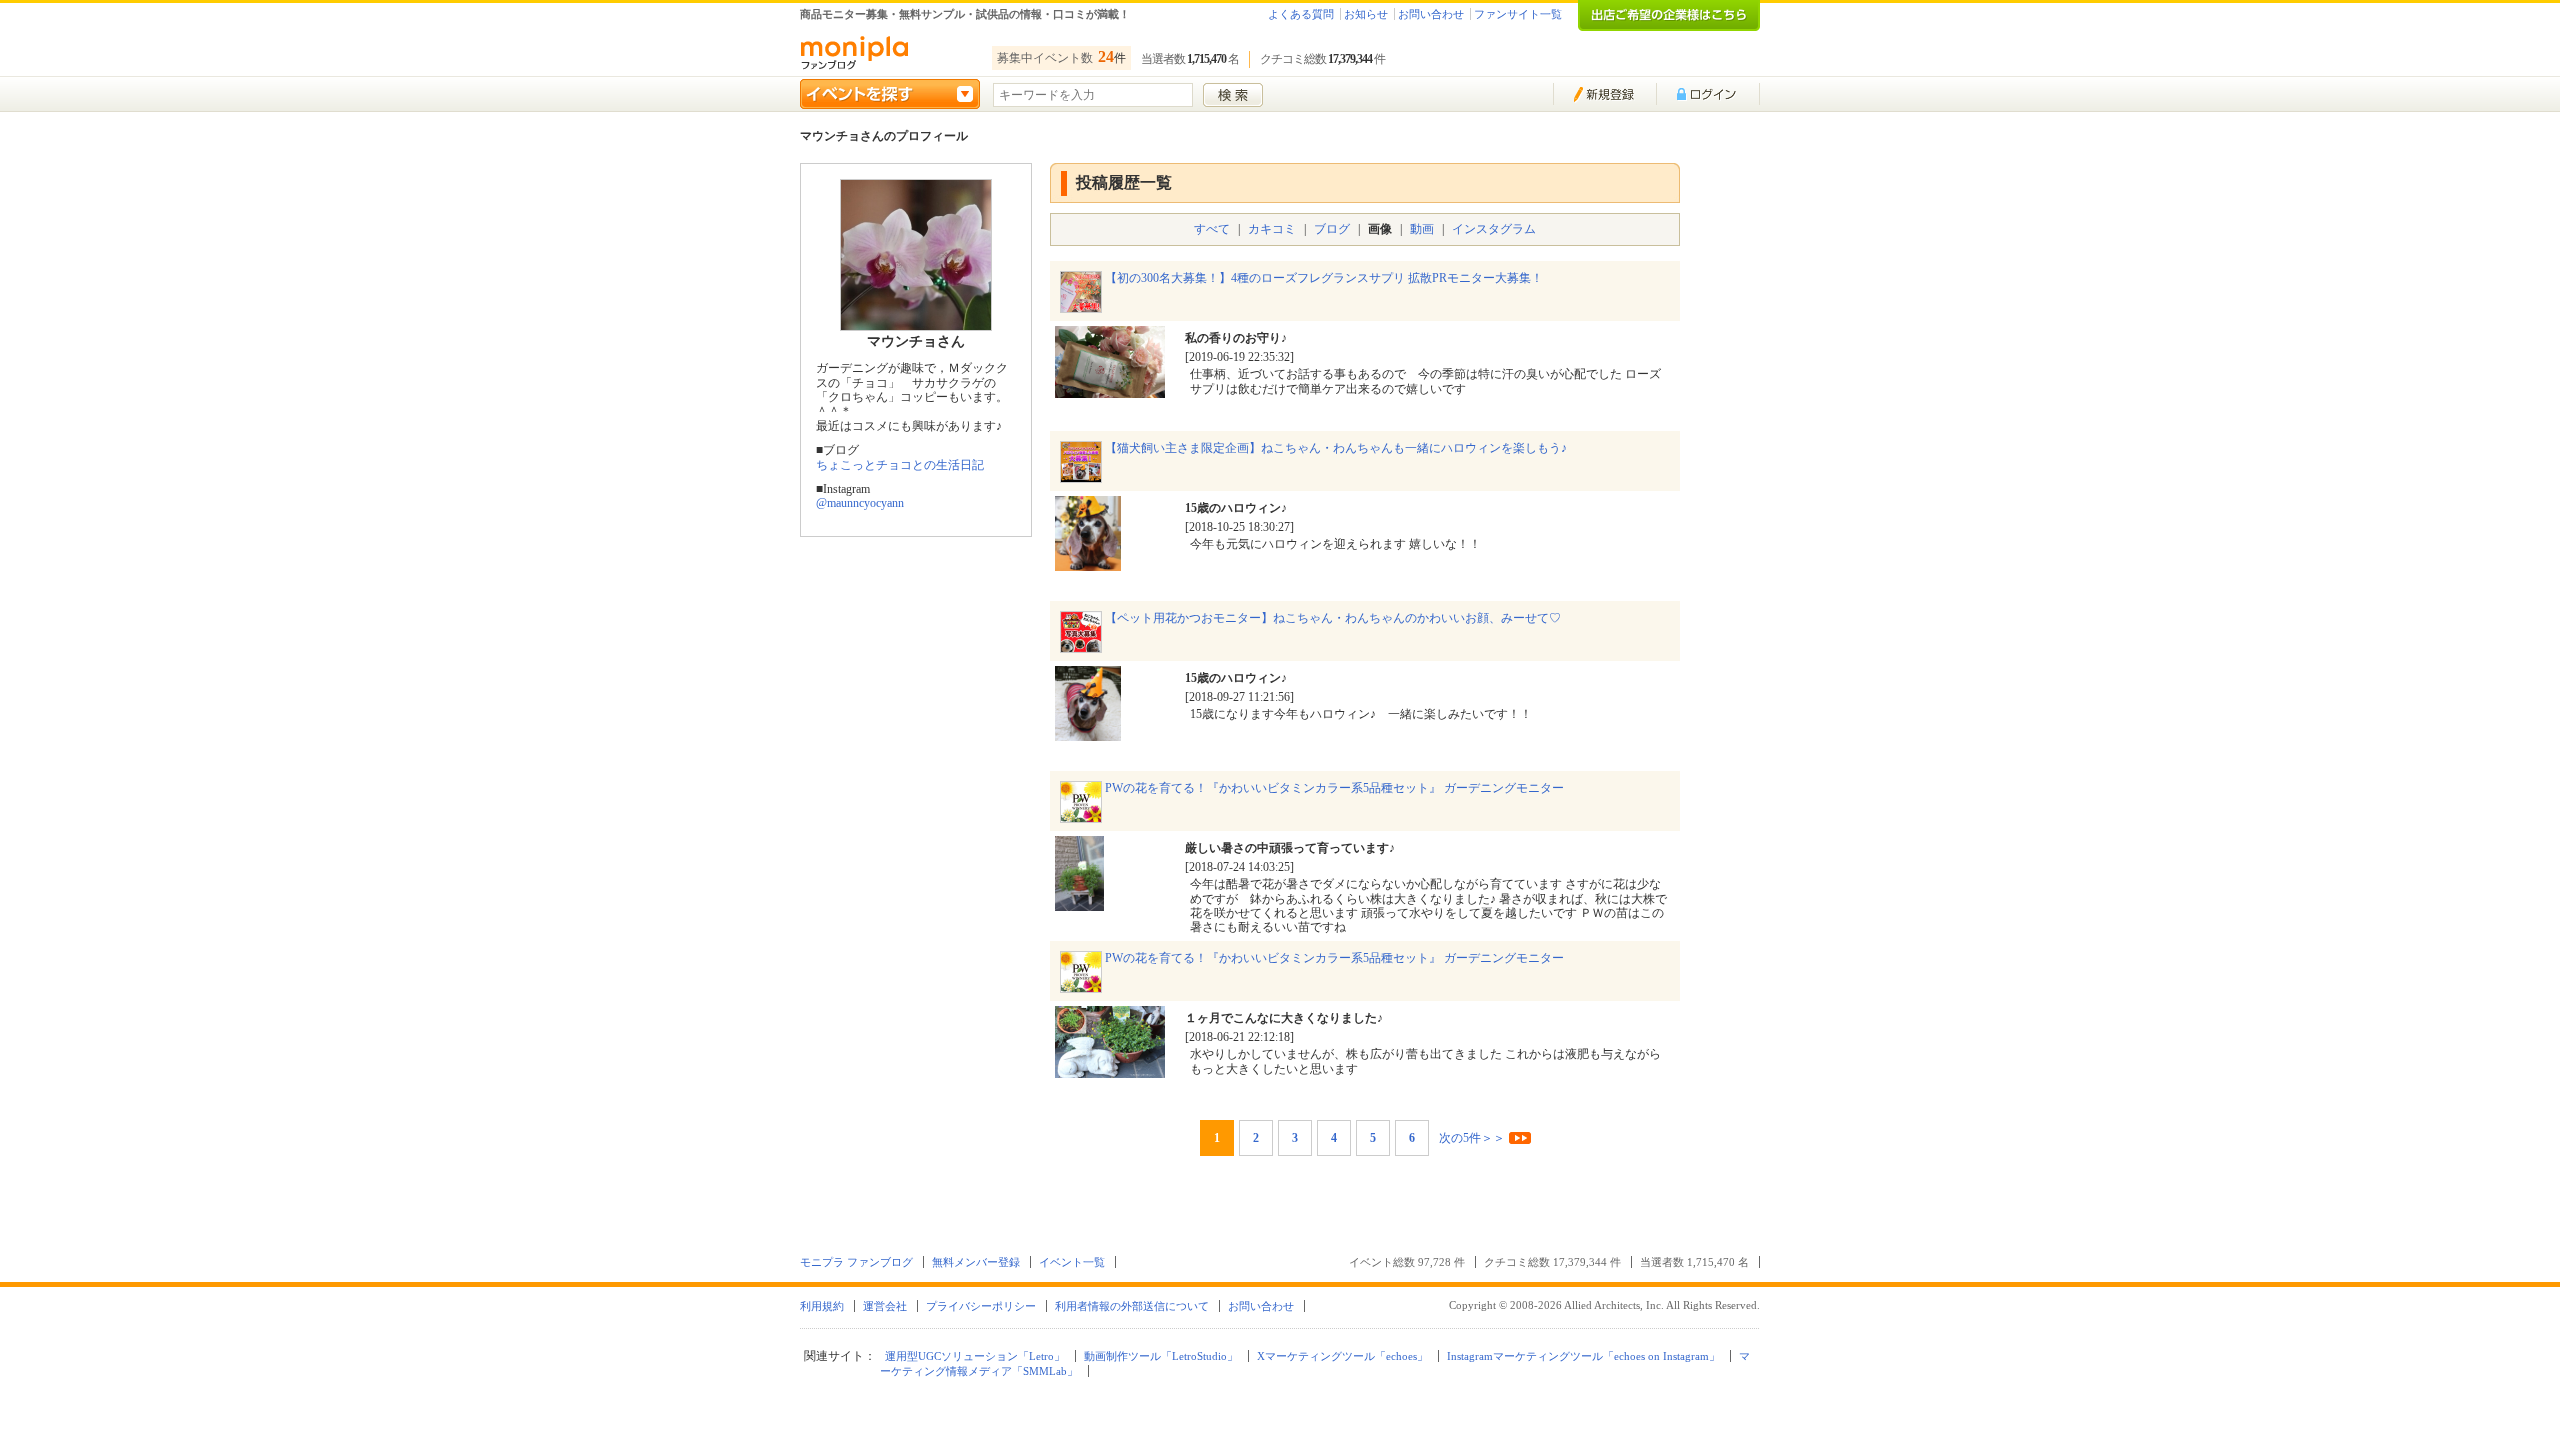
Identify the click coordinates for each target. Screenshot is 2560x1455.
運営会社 (885, 1306)
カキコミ (1272, 229)
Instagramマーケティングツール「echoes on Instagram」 (1583, 1356)
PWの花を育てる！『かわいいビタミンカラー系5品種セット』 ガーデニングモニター (1334, 788)
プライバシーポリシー (981, 1306)
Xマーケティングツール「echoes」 (1342, 1356)
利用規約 (822, 1306)
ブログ (1332, 229)
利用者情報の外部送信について (1132, 1306)
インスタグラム (1494, 229)
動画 (1422, 229)
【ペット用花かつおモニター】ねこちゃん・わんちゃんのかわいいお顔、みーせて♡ (1333, 618)
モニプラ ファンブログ (856, 1262)
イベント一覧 (1072, 1262)
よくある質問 (1301, 14)
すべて (1212, 229)
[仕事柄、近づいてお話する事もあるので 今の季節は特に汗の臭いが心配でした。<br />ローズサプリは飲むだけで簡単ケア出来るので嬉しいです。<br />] (1110, 390)
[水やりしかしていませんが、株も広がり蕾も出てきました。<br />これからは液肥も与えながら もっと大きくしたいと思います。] (1110, 1070)
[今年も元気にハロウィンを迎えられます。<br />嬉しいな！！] (1088, 563)
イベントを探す (890, 94)
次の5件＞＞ (1472, 1138)
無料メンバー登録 (976, 1262)
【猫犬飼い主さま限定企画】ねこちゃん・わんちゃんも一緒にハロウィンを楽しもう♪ (1336, 448)
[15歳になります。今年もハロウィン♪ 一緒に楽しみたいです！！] (1088, 733)
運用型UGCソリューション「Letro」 (975, 1356)
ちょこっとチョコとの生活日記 (900, 465)
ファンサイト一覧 (1518, 14)
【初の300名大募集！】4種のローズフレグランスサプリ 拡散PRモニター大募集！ (1324, 278)
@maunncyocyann (860, 503)
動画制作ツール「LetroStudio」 (1161, 1356)
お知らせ (1366, 14)
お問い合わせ (1431, 14)
